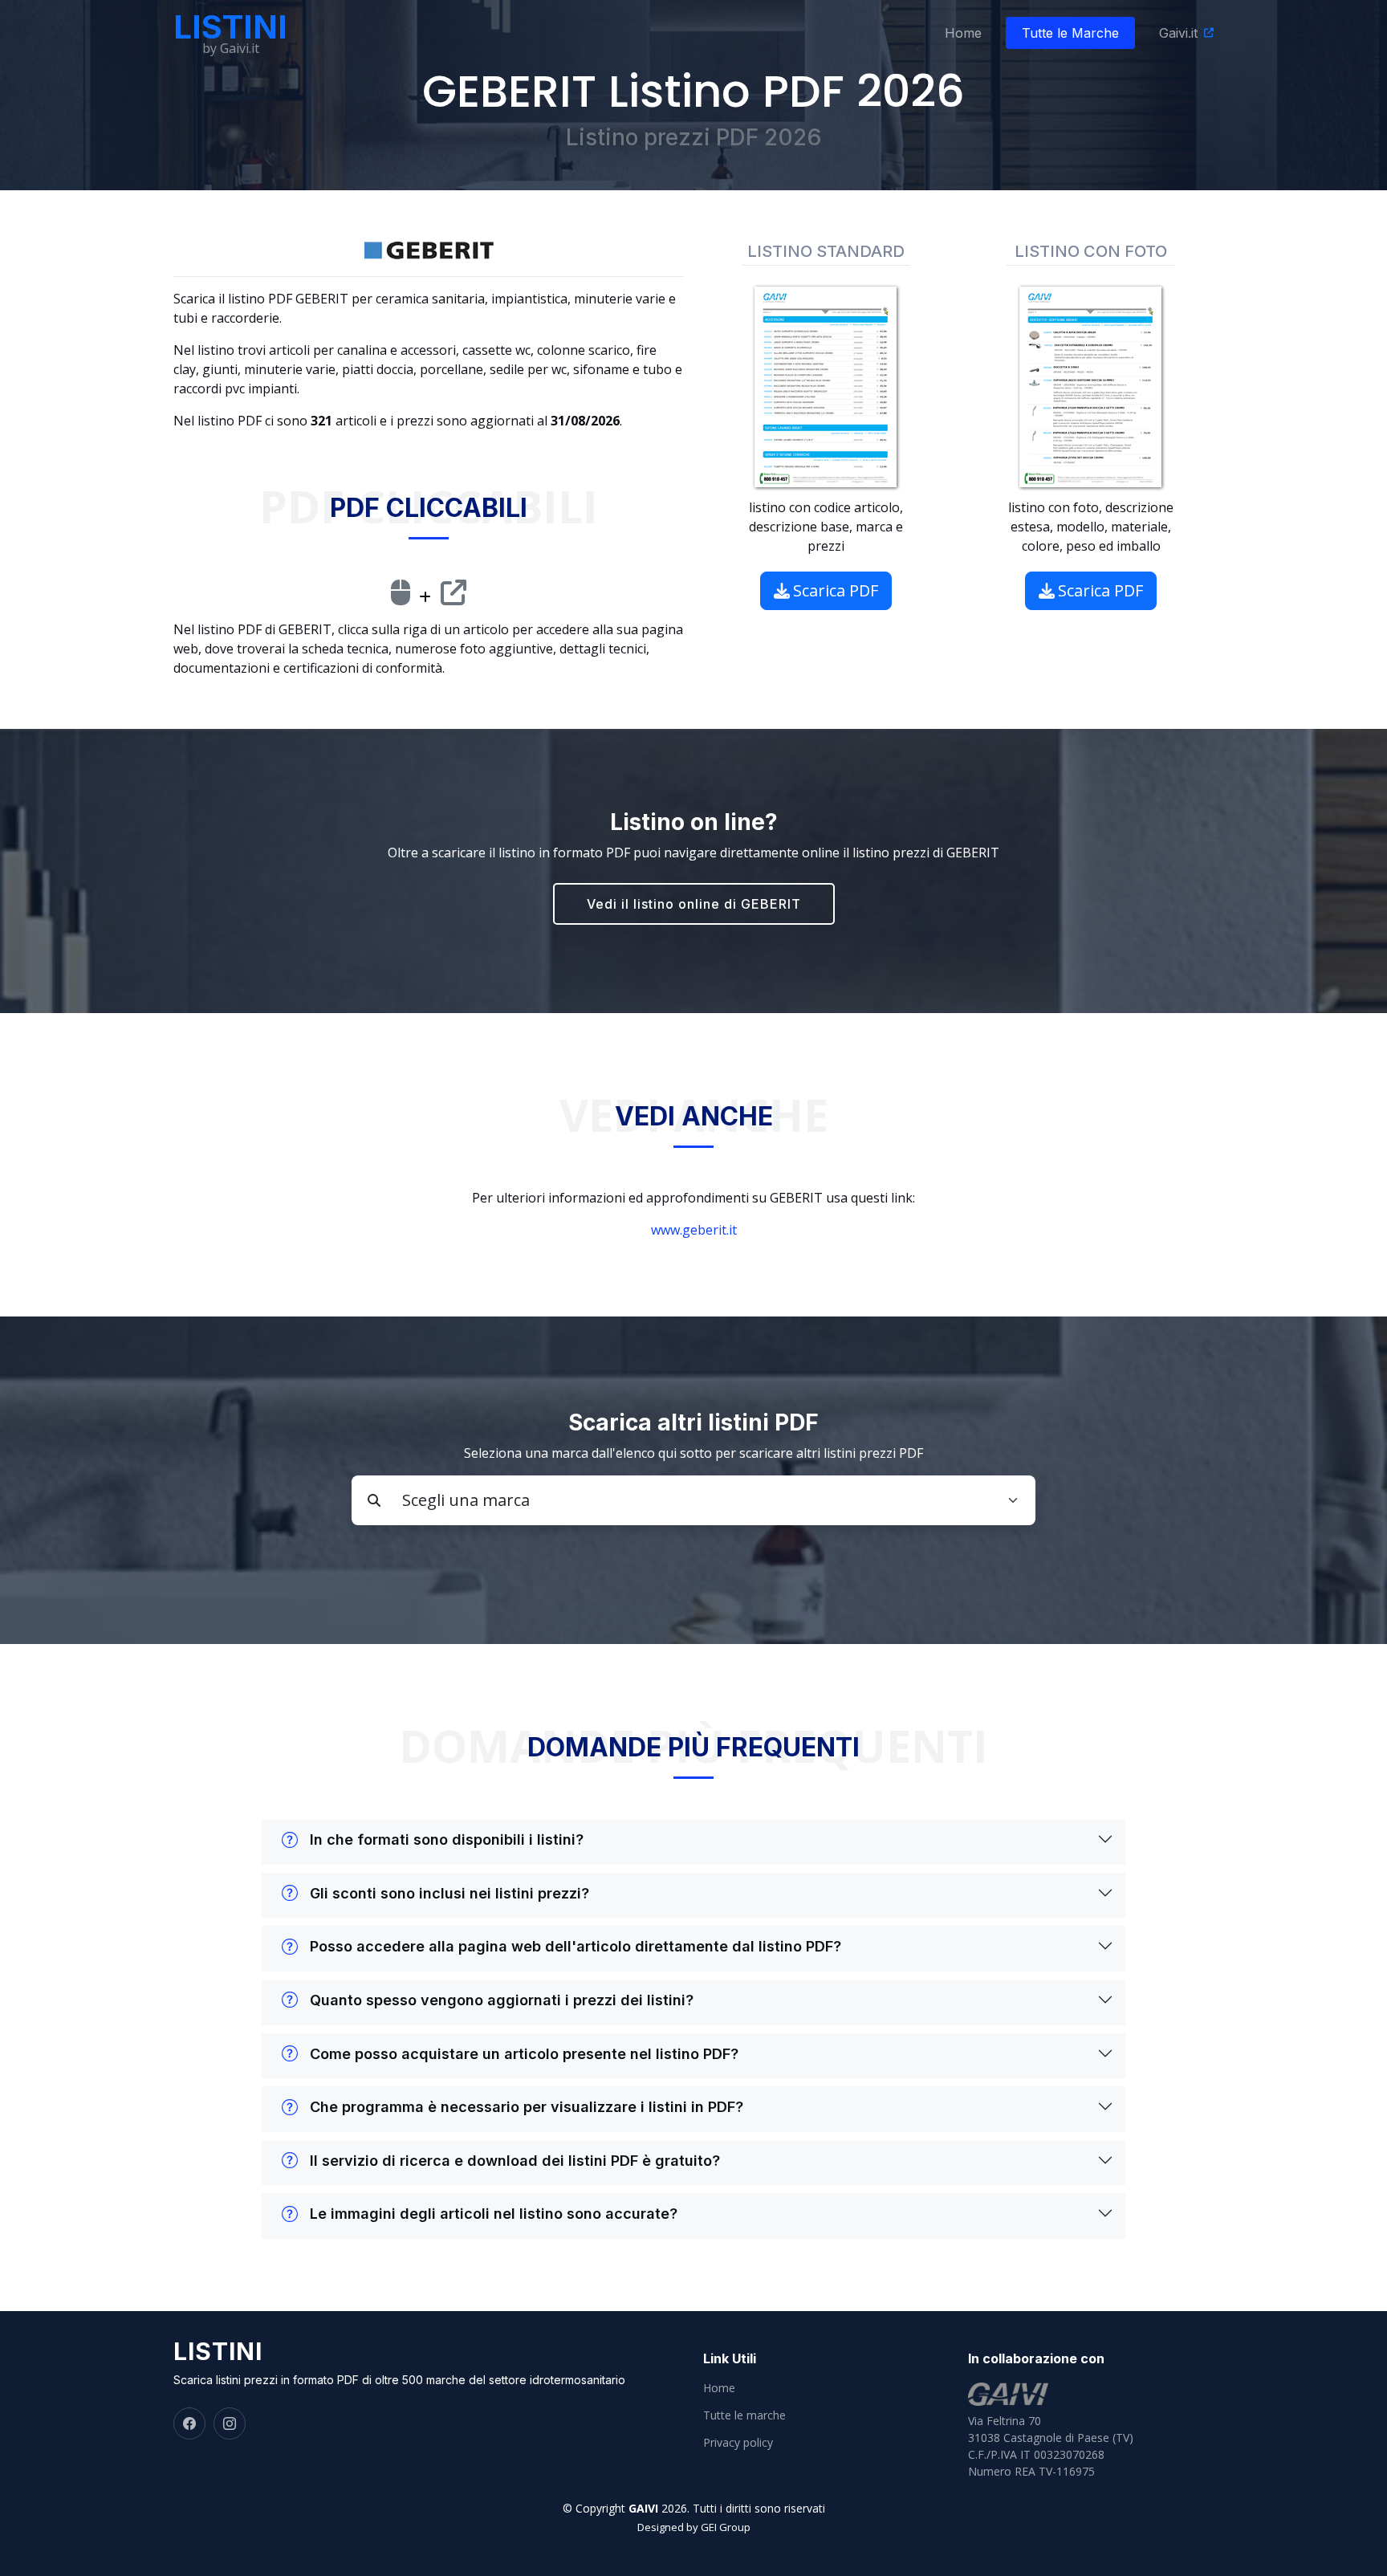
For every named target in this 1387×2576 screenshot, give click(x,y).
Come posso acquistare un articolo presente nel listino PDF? (524, 2054)
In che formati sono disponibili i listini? (447, 1839)
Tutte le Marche (1070, 33)
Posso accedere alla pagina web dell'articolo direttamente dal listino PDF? (576, 1946)
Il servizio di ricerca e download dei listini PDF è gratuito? (515, 2161)
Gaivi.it (1178, 33)
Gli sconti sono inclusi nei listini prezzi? (449, 1893)
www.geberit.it (694, 1230)
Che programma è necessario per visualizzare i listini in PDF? (527, 2107)
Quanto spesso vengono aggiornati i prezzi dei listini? (502, 2000)
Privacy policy (738, 2443)
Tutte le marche (744, 2415)
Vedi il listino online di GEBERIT (694, 904)
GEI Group (726, 2527)
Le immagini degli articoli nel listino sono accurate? (494, 2214)
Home (963, 33)
